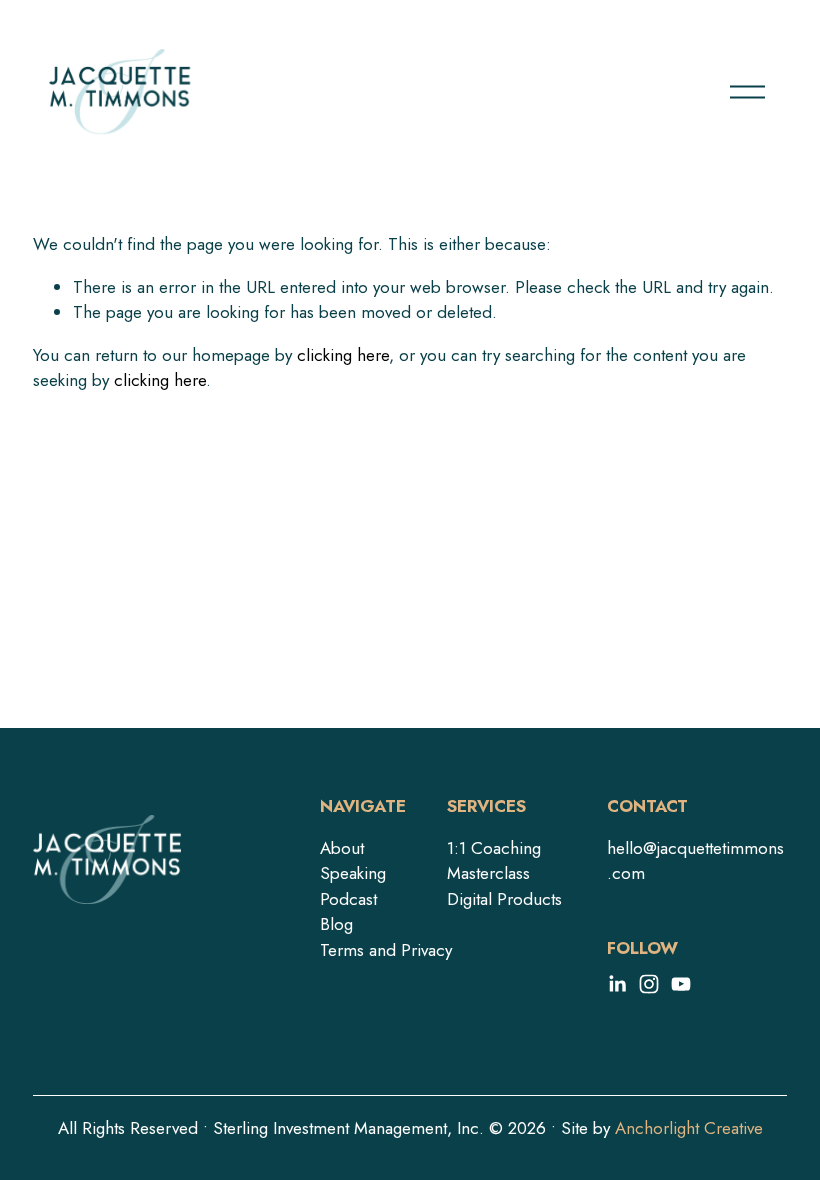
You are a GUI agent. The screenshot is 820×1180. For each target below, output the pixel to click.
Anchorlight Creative (689, 1128)
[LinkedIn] (617, 984)
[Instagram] (649, 984)
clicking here (343, 355)
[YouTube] (681, 984)
